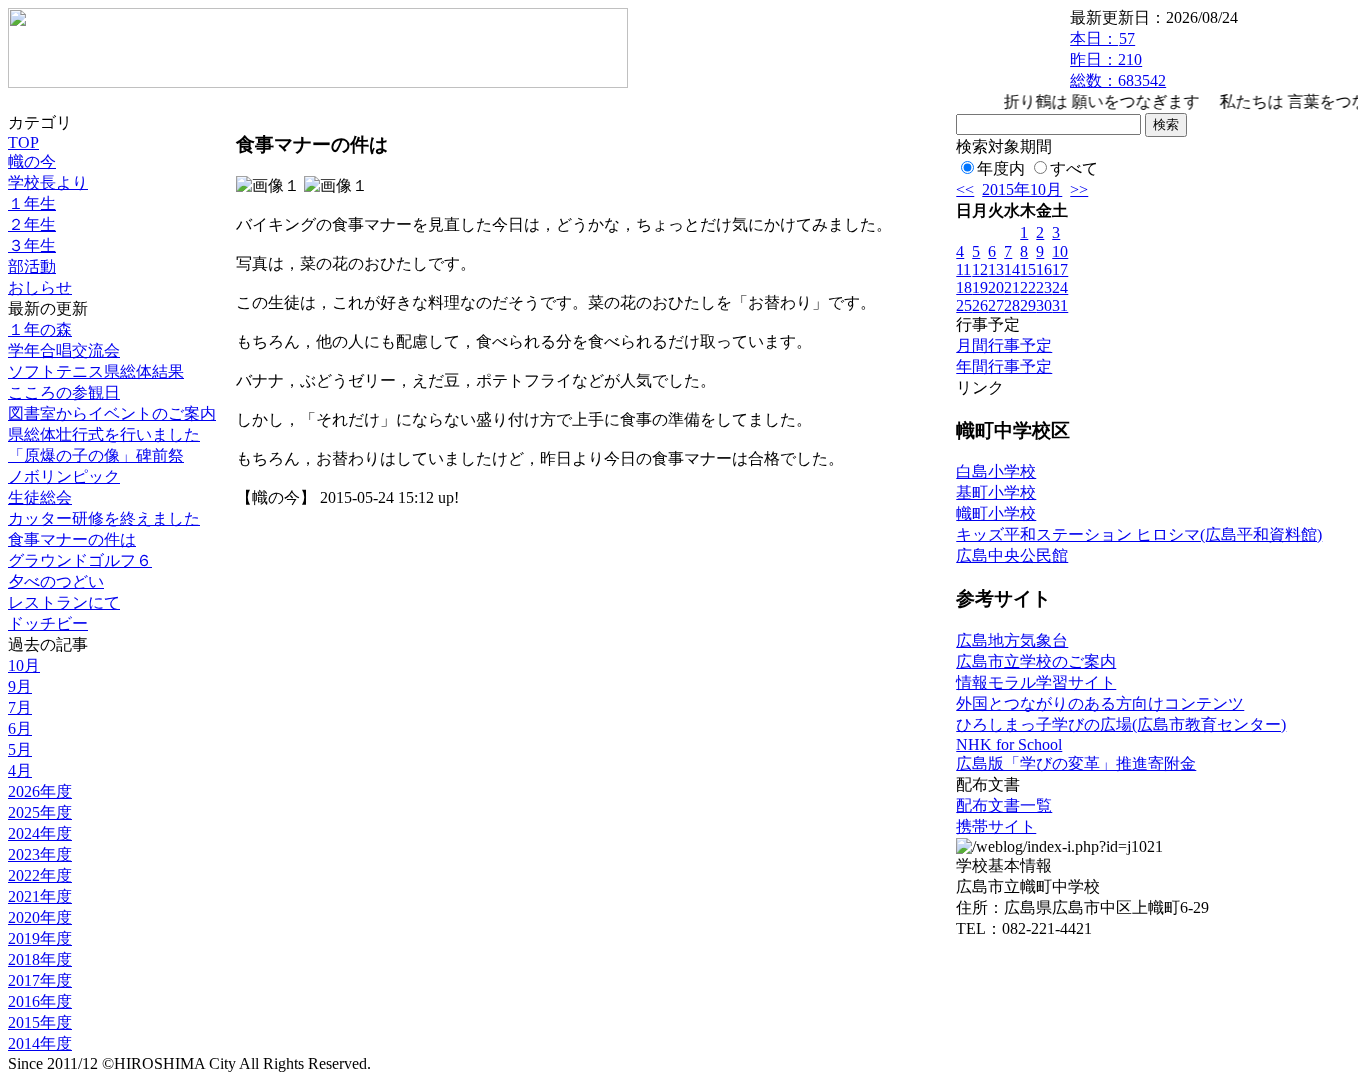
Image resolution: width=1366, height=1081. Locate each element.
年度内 (1001, 168)
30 (1044, 305)
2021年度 (40, 896)
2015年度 (40, 1022)
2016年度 (40, 1001)
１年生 (32, 203)
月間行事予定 (1004, 345)
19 (980, 287)
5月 (20, 749)
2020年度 (40, 917)
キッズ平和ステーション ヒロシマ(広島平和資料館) (1139, 534)
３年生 (32, 245)
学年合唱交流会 (64, 350)
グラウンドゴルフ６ (80, 560)
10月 (24, 665)
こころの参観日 (64, 392)
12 (980, 269)
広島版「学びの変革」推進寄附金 (1076, 763)
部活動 (32, 266)
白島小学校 (996, 471)
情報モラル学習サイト (1036, 682)
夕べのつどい (56, 581)
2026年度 (40, 791)
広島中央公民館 (1012, 555)
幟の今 (32, 161)
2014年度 (40, 1043)
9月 (20, 686)
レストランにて (64, 602)
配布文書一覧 (1004, 805)
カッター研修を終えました (104, 518)
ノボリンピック (64, 476)
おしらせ (40, 287)
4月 (20, 770)
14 (1012, 269)
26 (980, 305)
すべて (1074, 168)
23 (1044, 287)
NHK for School (1009, 744)
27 (996, 305)
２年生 (32, 224)
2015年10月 (1022, 189)
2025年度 (40, 812)
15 (1028, 269)
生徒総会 (40, 497)
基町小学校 (996, 492)
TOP (23, 142)
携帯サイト (996, 826)
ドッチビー (48, 623)
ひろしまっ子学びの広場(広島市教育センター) (1121, 724)
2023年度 (40, 854)
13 (996, 269)
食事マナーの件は (72, 539)
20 (996, 287)
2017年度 (40, 980)
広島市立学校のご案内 (1036, 661)
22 (1028, 287)
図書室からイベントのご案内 (112, 413)
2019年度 (40, 938)
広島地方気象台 (1012, 640)
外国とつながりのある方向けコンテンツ (1100, 703)
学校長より (48, 182)
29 (1028, 305)
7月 (20, 707)
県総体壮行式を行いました (104, 434)
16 (1044, 269)
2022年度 (40, 875)
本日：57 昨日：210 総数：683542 (1118, 59)
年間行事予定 (1004, 366)
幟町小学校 (996, 513)
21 (1012, 287)
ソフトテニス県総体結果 (96, 371)
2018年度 (40, 959)
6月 (20, 728)
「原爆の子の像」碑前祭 (96, 455)
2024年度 (40, 833)
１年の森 (40, 329)
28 (1012, 305)
